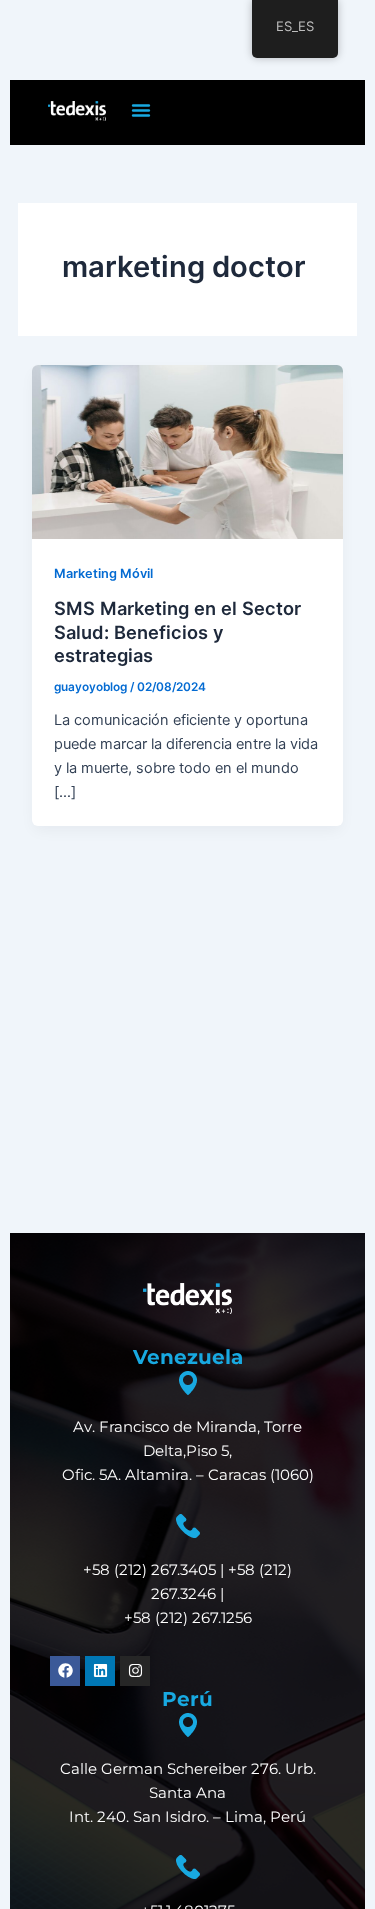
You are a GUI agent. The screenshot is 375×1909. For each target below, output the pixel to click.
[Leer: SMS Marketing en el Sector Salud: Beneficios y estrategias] (187, 451)
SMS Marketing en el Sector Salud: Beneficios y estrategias (177, 631)
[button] (141, 110)
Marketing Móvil (103, 573)
